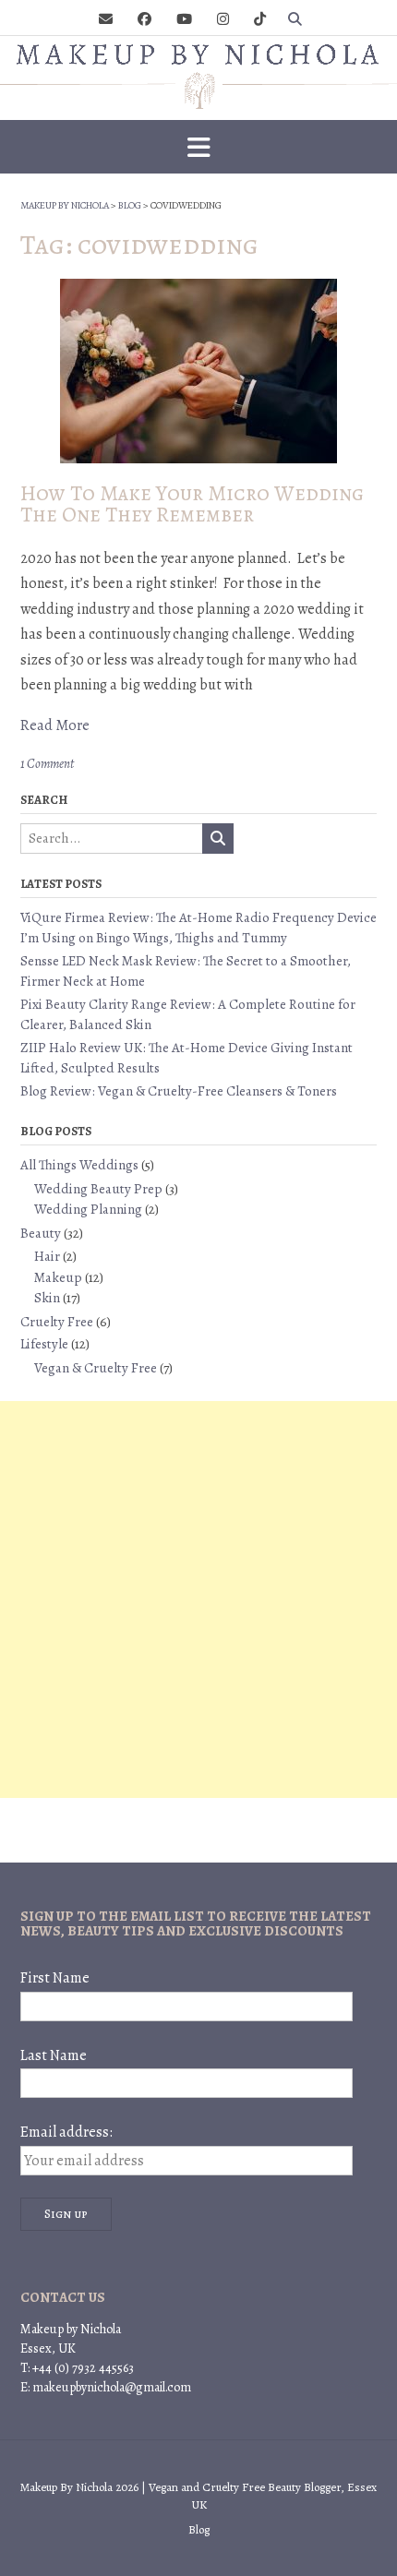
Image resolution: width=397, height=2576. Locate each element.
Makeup (58, 1277)
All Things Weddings (79, 1165)
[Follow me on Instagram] (223, 20)
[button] (198, 147)
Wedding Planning (88, 1209)
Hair (47, 1256)
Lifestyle (44, 1344)
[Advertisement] (198, 1600)
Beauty (41, 1233)
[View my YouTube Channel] (184, 20)
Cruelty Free (57, 1322)
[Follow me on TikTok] (260, 20)
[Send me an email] (106, 20)
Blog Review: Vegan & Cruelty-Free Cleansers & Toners (179, 1091)
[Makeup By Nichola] (198, 74)
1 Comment (47, 764)
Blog (199, 2529)
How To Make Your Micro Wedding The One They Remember (192, 504)
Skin (47, 1298)
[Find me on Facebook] (144, 20)
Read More (55, 725)
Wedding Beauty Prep (98, 1189)
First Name (55, 1978)
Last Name (54, 2055)
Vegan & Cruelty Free (96, 1368)
